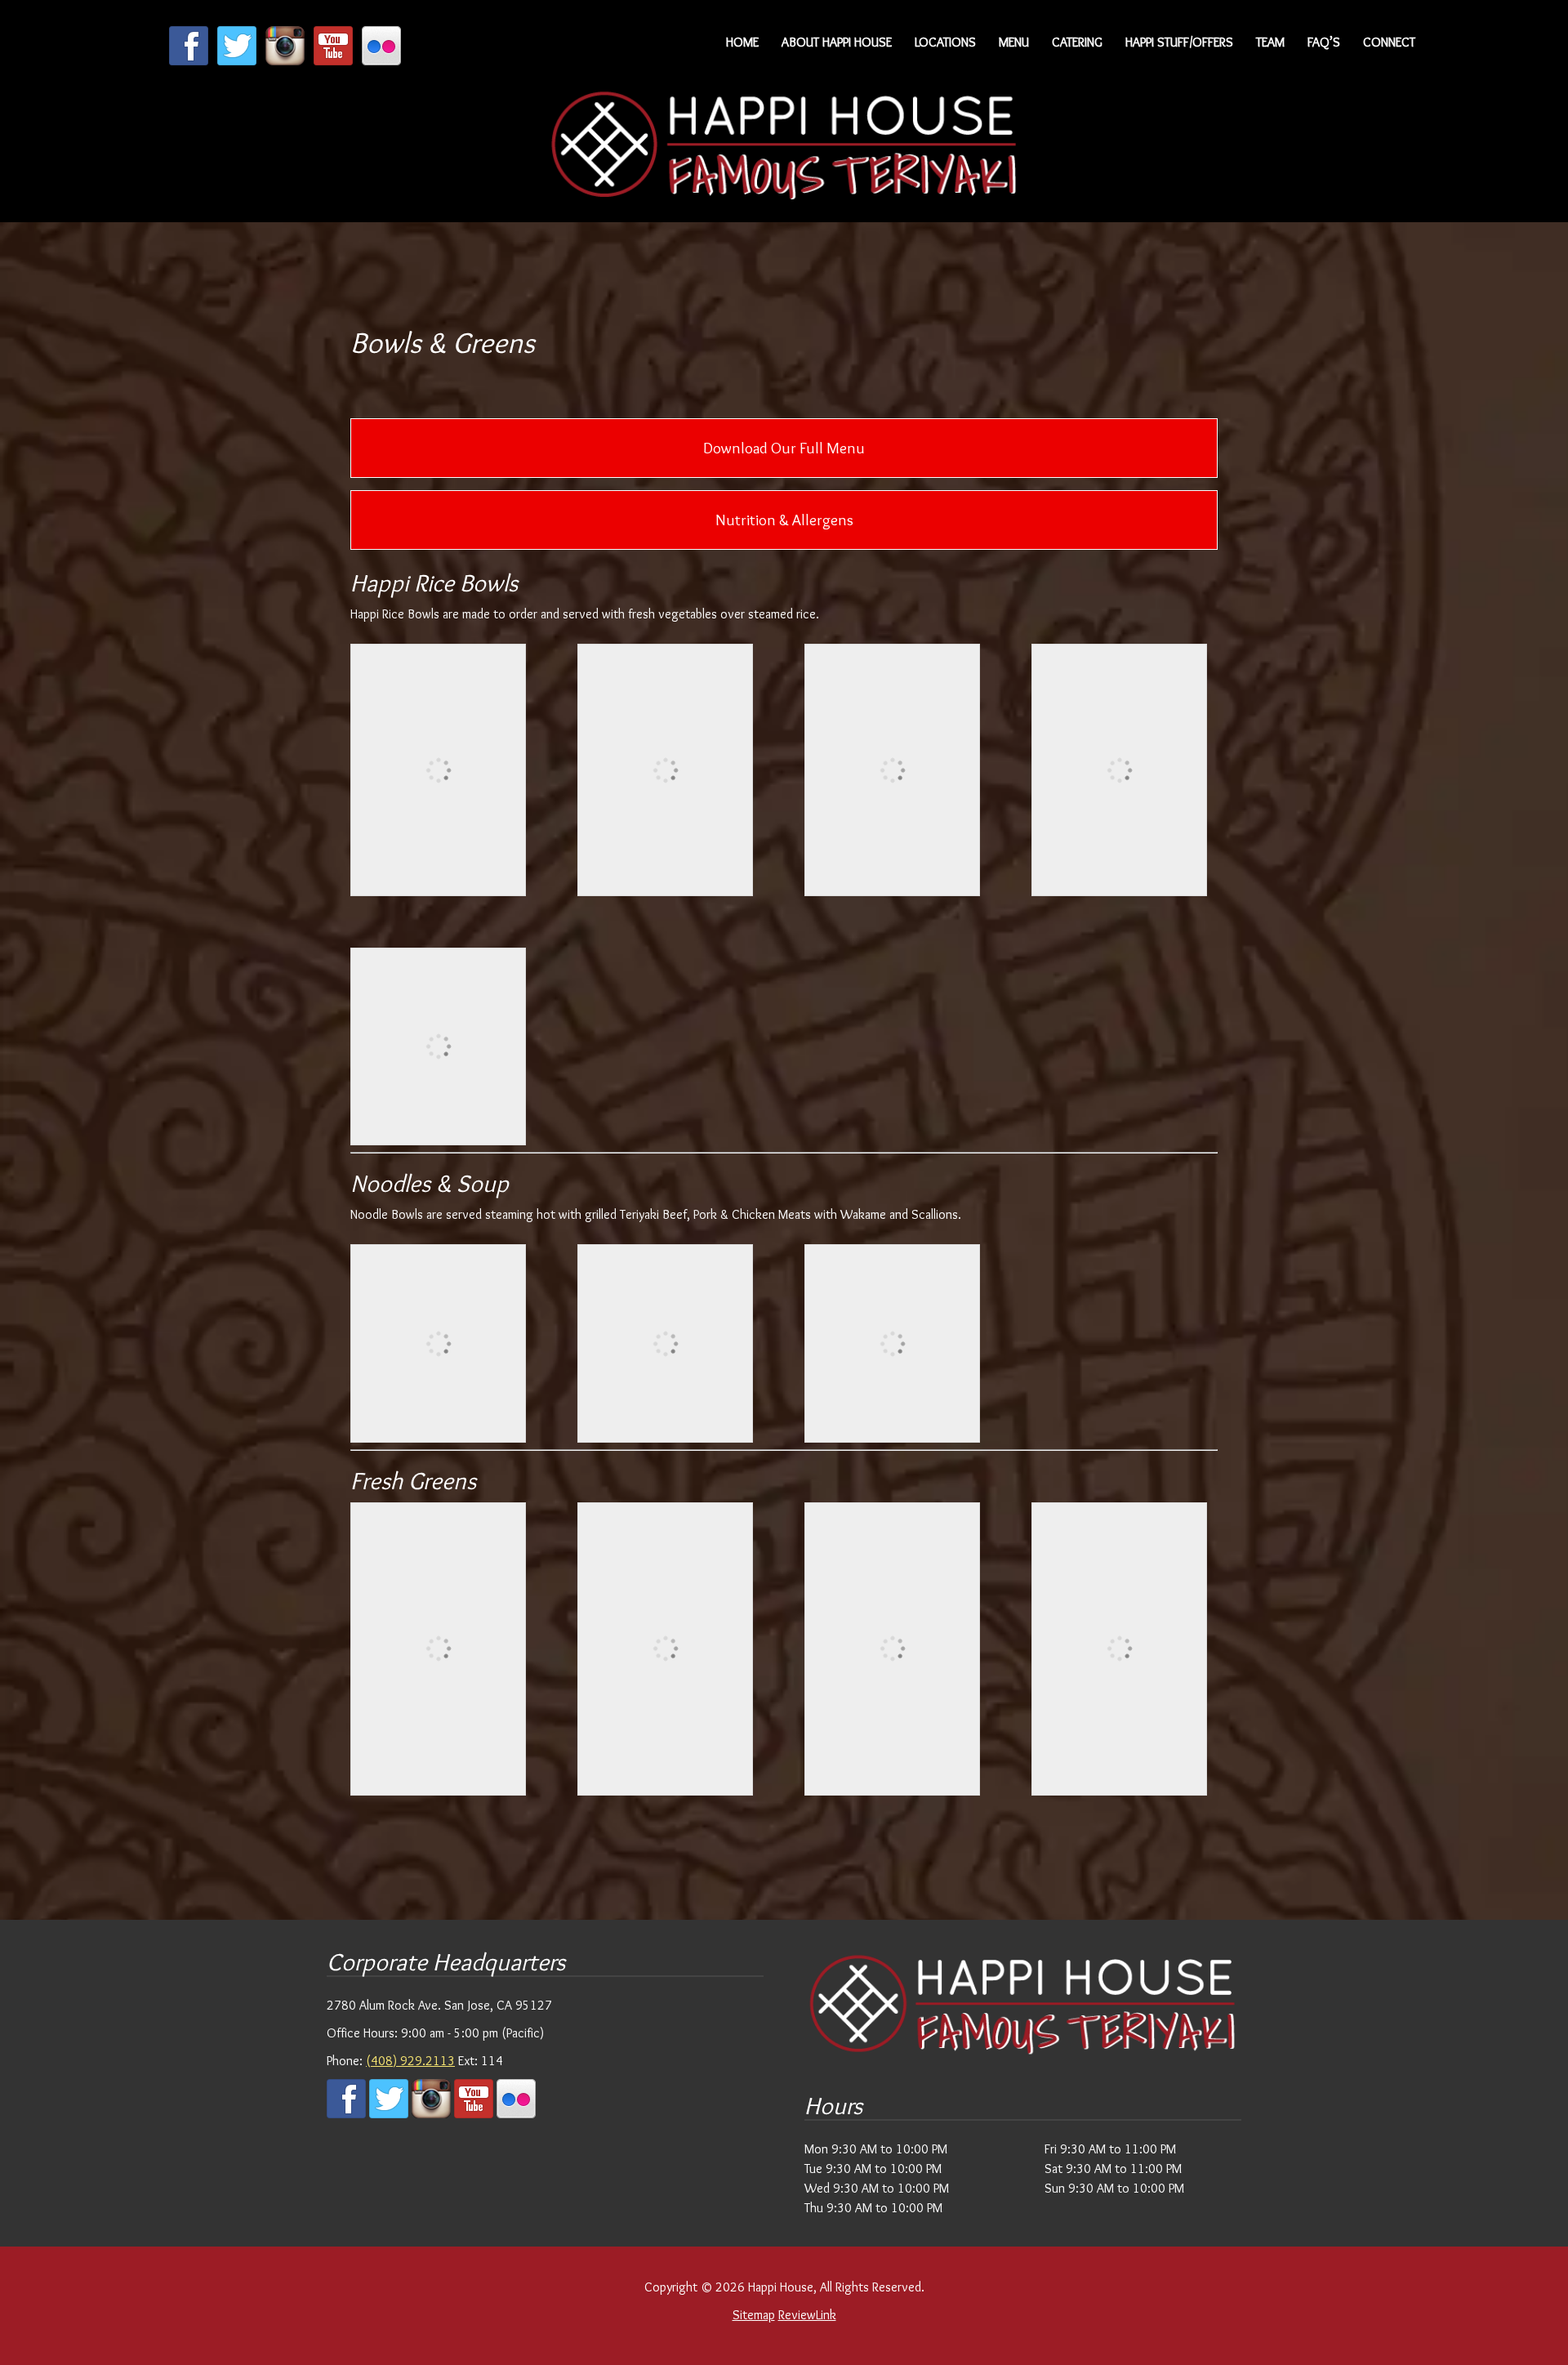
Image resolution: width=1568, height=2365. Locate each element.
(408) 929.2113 (410, 2061)
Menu (1014, 42)
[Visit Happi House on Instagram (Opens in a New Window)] (285, 61)
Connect (1389, 42)
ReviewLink (807, 2315)
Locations (945, 42)
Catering (1077, 42)
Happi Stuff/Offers (1179, 42)
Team (1270, 42)
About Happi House (837, 42)
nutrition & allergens (784, 520)
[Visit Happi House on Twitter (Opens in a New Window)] (237, 61)
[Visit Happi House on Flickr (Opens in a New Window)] (381, 61)
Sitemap (754, 2315)
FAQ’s (1324, 42)
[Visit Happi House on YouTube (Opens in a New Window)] (333, 61)
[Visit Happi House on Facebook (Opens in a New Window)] (189, 61)
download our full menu (784, 448)
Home (742, 42)
